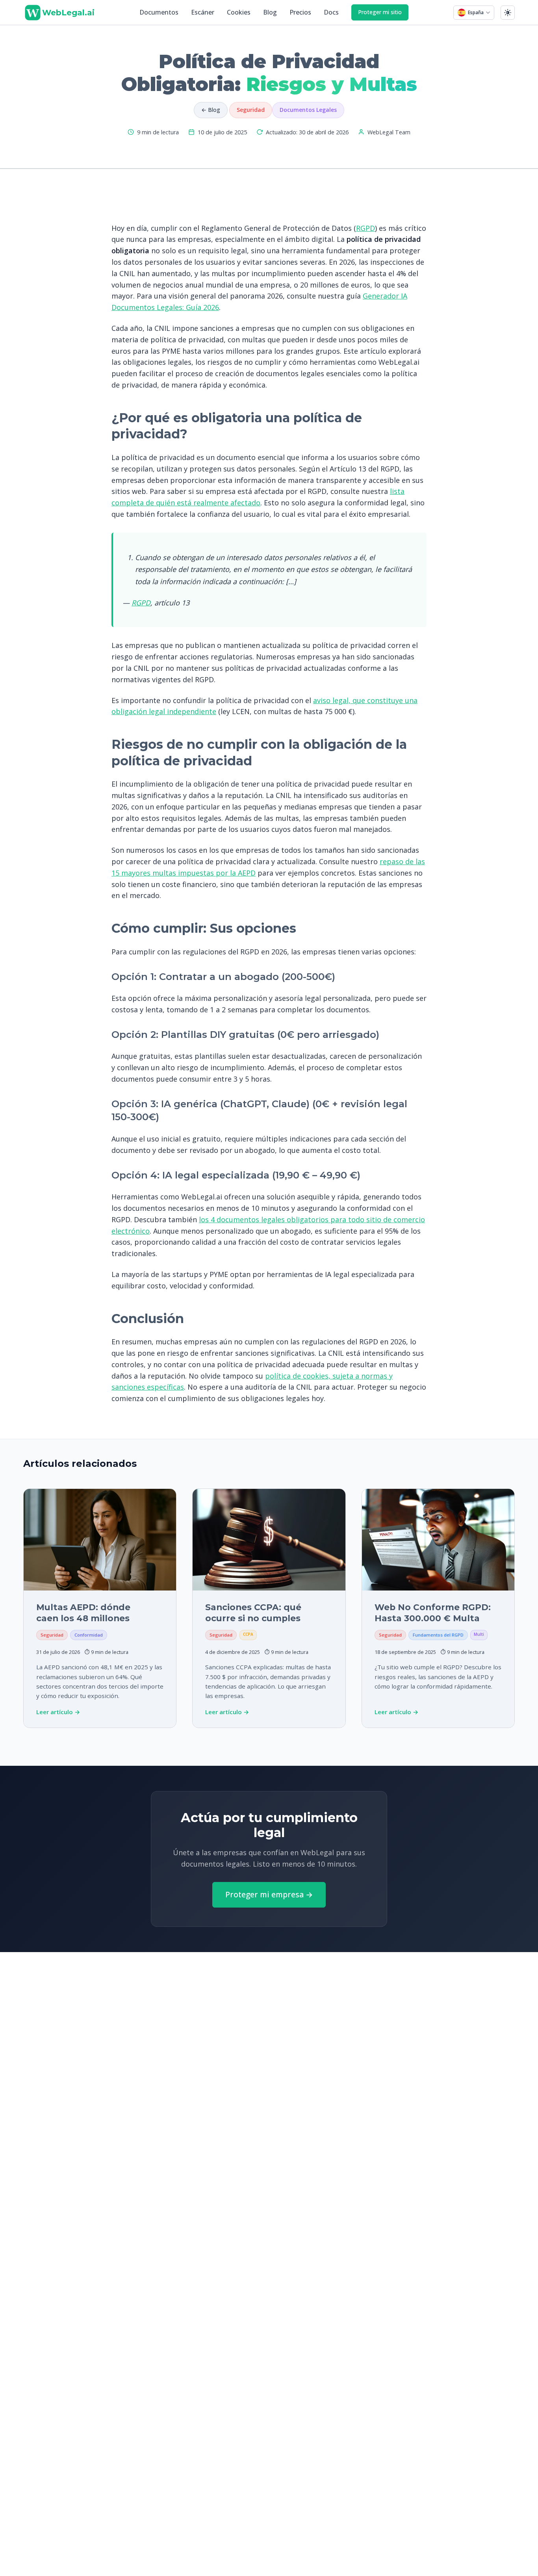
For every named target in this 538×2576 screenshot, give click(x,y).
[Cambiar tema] (508, 13)
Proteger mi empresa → (269, 1894)
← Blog (211, 110)
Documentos (159, 12)
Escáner (203, 12)
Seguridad (251, 110)
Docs (331, 12)
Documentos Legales (308, 110)
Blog (270, 12)
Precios (300, 12)
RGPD (365, 228)
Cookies (239, 12)
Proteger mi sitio (380, 12)
